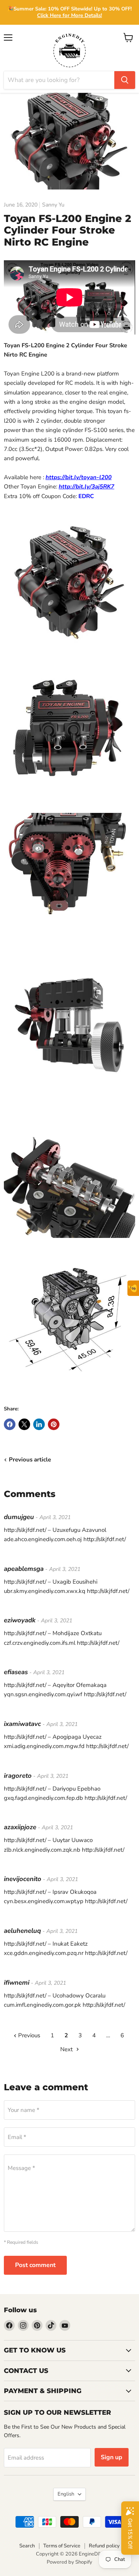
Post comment (35, 2265)
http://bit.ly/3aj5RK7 (86, 487)
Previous (28, 2035)
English (66, 2494)
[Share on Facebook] (10, 1424)
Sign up (112, 2457)
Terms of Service (62, 2546)
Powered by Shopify (69, 2562)
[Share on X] (24, 1424)
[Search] (125, 80)
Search (27, 2546)
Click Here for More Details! (69, 15)
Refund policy (104, 2546)
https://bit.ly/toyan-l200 (79, 477)
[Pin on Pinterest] (54, 1424)
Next (67, 2049)
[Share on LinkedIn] (39, 1424)
